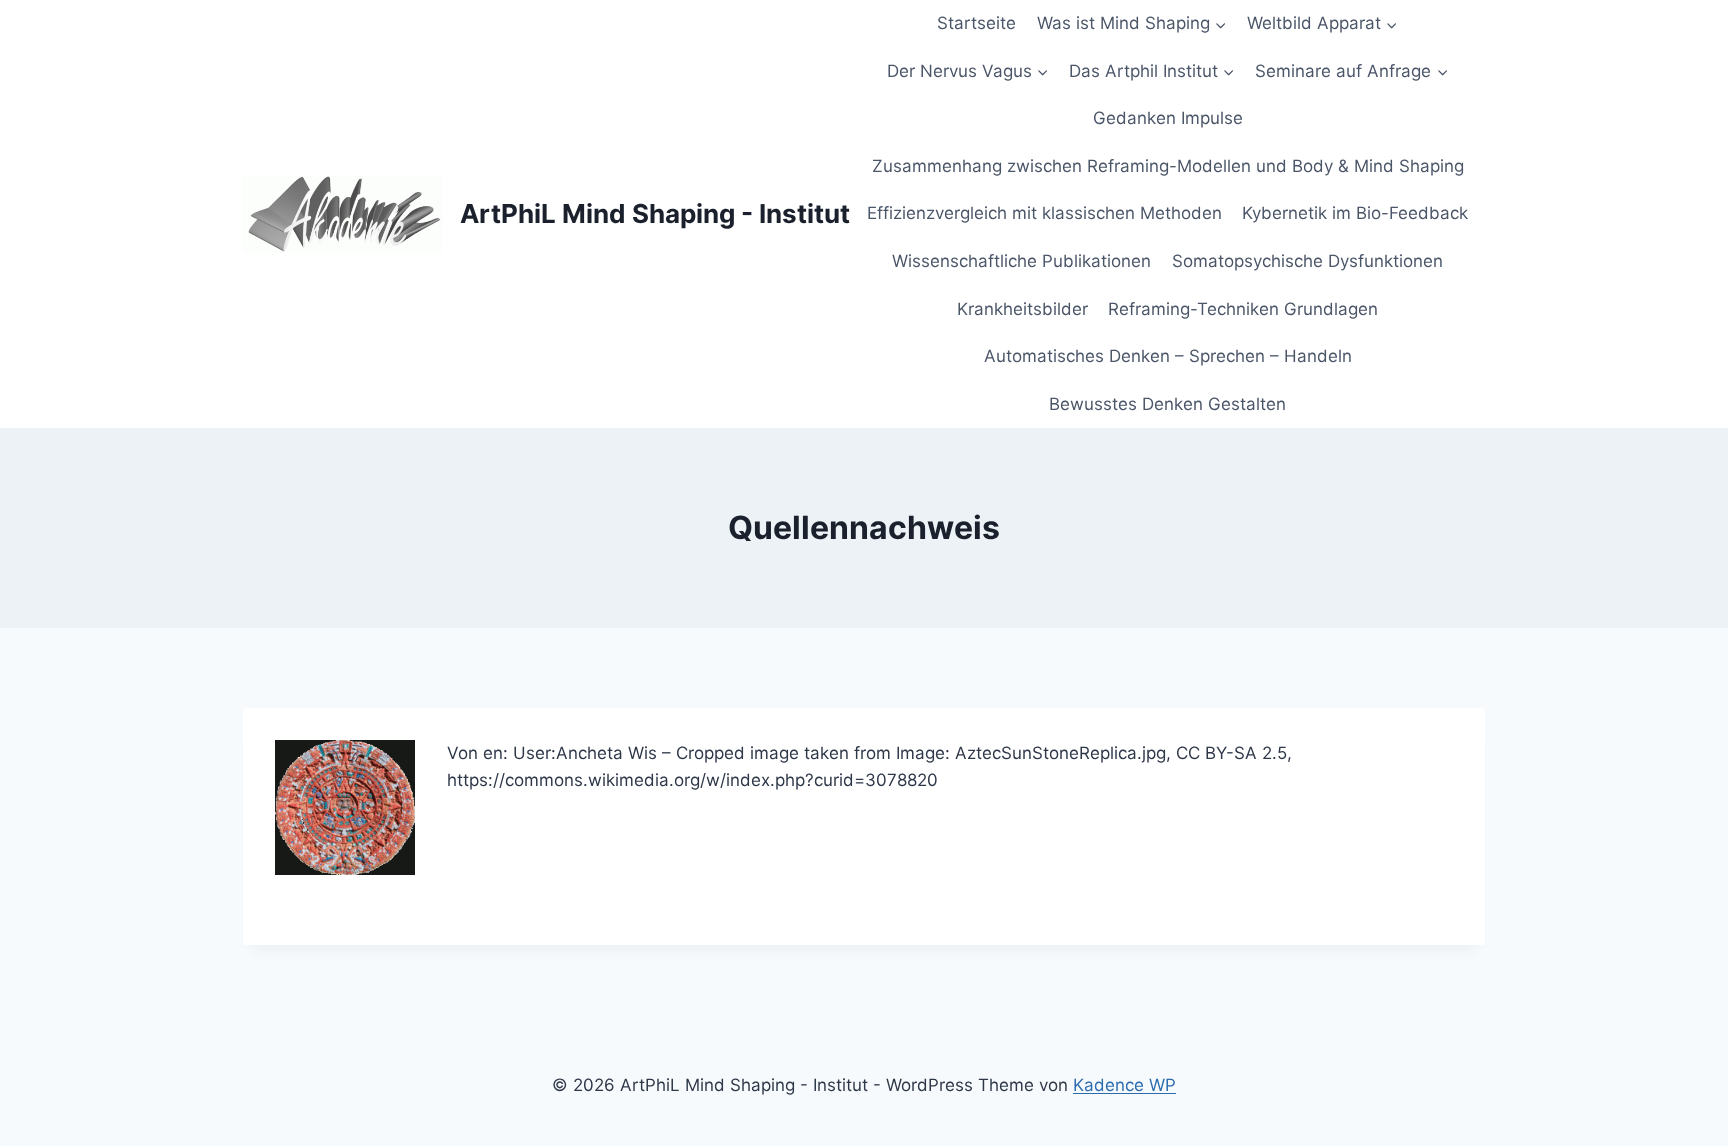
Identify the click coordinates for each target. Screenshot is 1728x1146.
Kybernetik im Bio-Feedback (1355, 213)
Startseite (976, 23)
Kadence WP (1124, 1085)
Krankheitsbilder (1022, 309)
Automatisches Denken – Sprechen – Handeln (1168, 356)
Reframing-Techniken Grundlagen (1243, 309)
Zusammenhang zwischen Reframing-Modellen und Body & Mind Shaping (1168, 166)
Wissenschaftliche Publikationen (1021, 261)
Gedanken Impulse (1168, 118)
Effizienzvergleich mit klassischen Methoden (1044, 213)
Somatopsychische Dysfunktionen (1307, 261)
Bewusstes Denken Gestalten (1167, 404)
